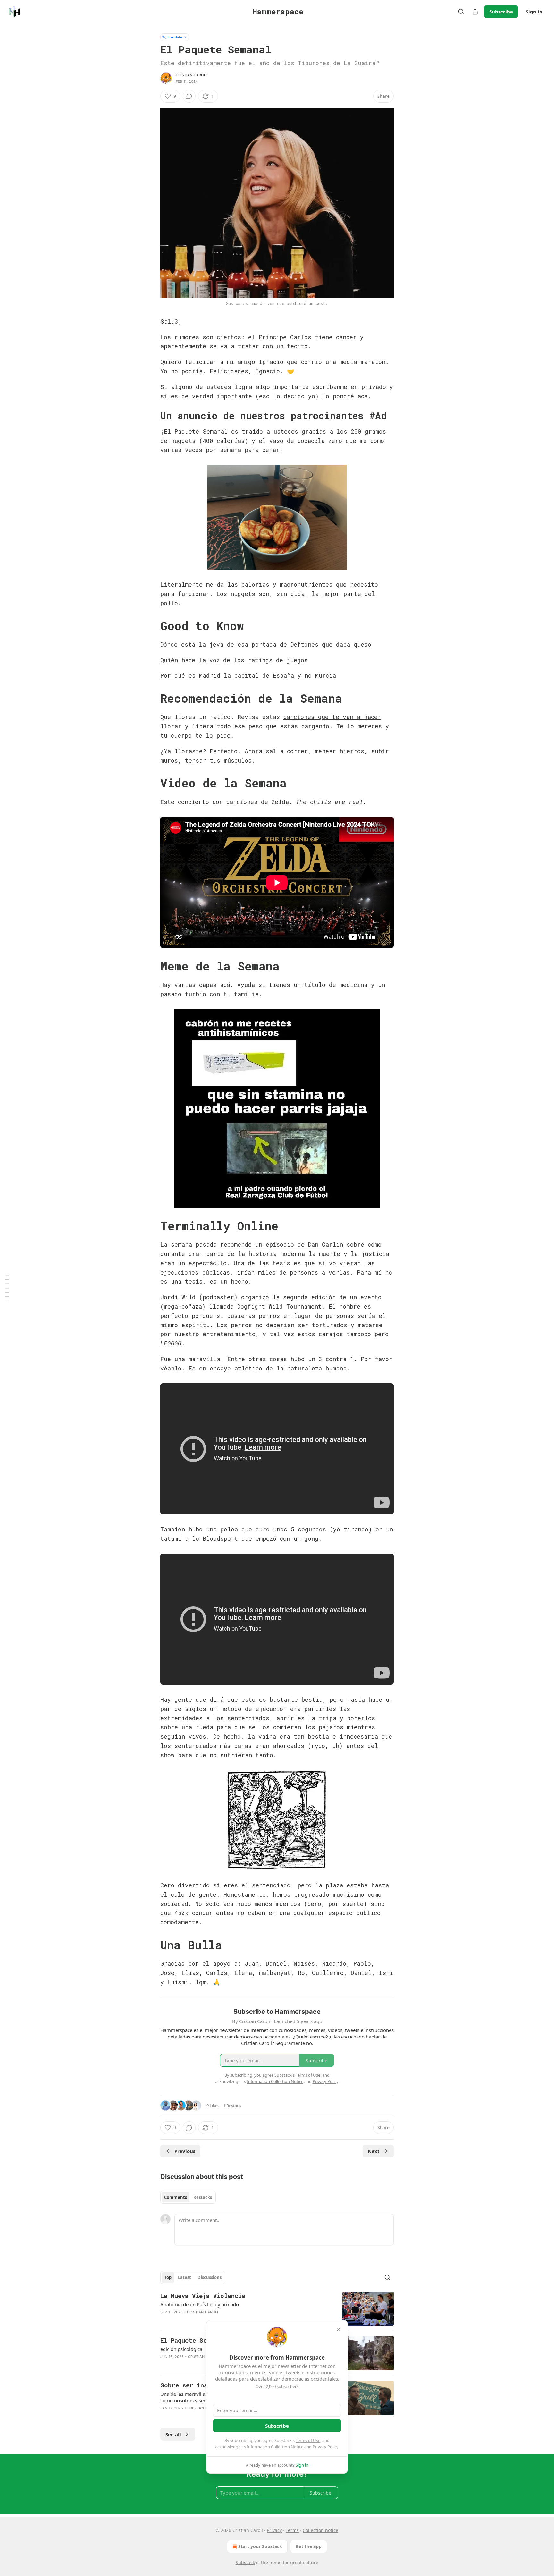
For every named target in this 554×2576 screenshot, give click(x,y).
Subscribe (501, 12)
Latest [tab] (185, 2277)
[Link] (151, 416)
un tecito (292, 346)
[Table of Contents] (7, 1288)
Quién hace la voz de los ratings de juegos (234, 660)
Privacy (274, 2530)
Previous (185, 2151)
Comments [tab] (176, 2197)
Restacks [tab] (203, 2197)
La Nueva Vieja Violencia (203, 2296)
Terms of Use (308, 2440)
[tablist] (188, 2197)
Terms (292, 2530)
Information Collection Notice (275, 2447)
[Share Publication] (475, 12)
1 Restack (232, 2106)
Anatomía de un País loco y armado (200, 2304)
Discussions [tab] (210, 2277)
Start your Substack (260, 2546)
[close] (339, 2329)
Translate (175, 37)
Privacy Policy (325, 2447)
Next (374, 2151)
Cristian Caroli (191, 75)
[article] (277, 2309)
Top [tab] (168, 2277)
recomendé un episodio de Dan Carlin (282, 1244)
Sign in (534, 12)
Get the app (309, 2546)
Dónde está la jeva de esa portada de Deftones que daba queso (266, 644)
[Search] (461, 12)
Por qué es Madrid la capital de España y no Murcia (248, 675)
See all (173, 2434)
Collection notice (320, 2530)
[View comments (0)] (189, 96)
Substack (245, 2562)
